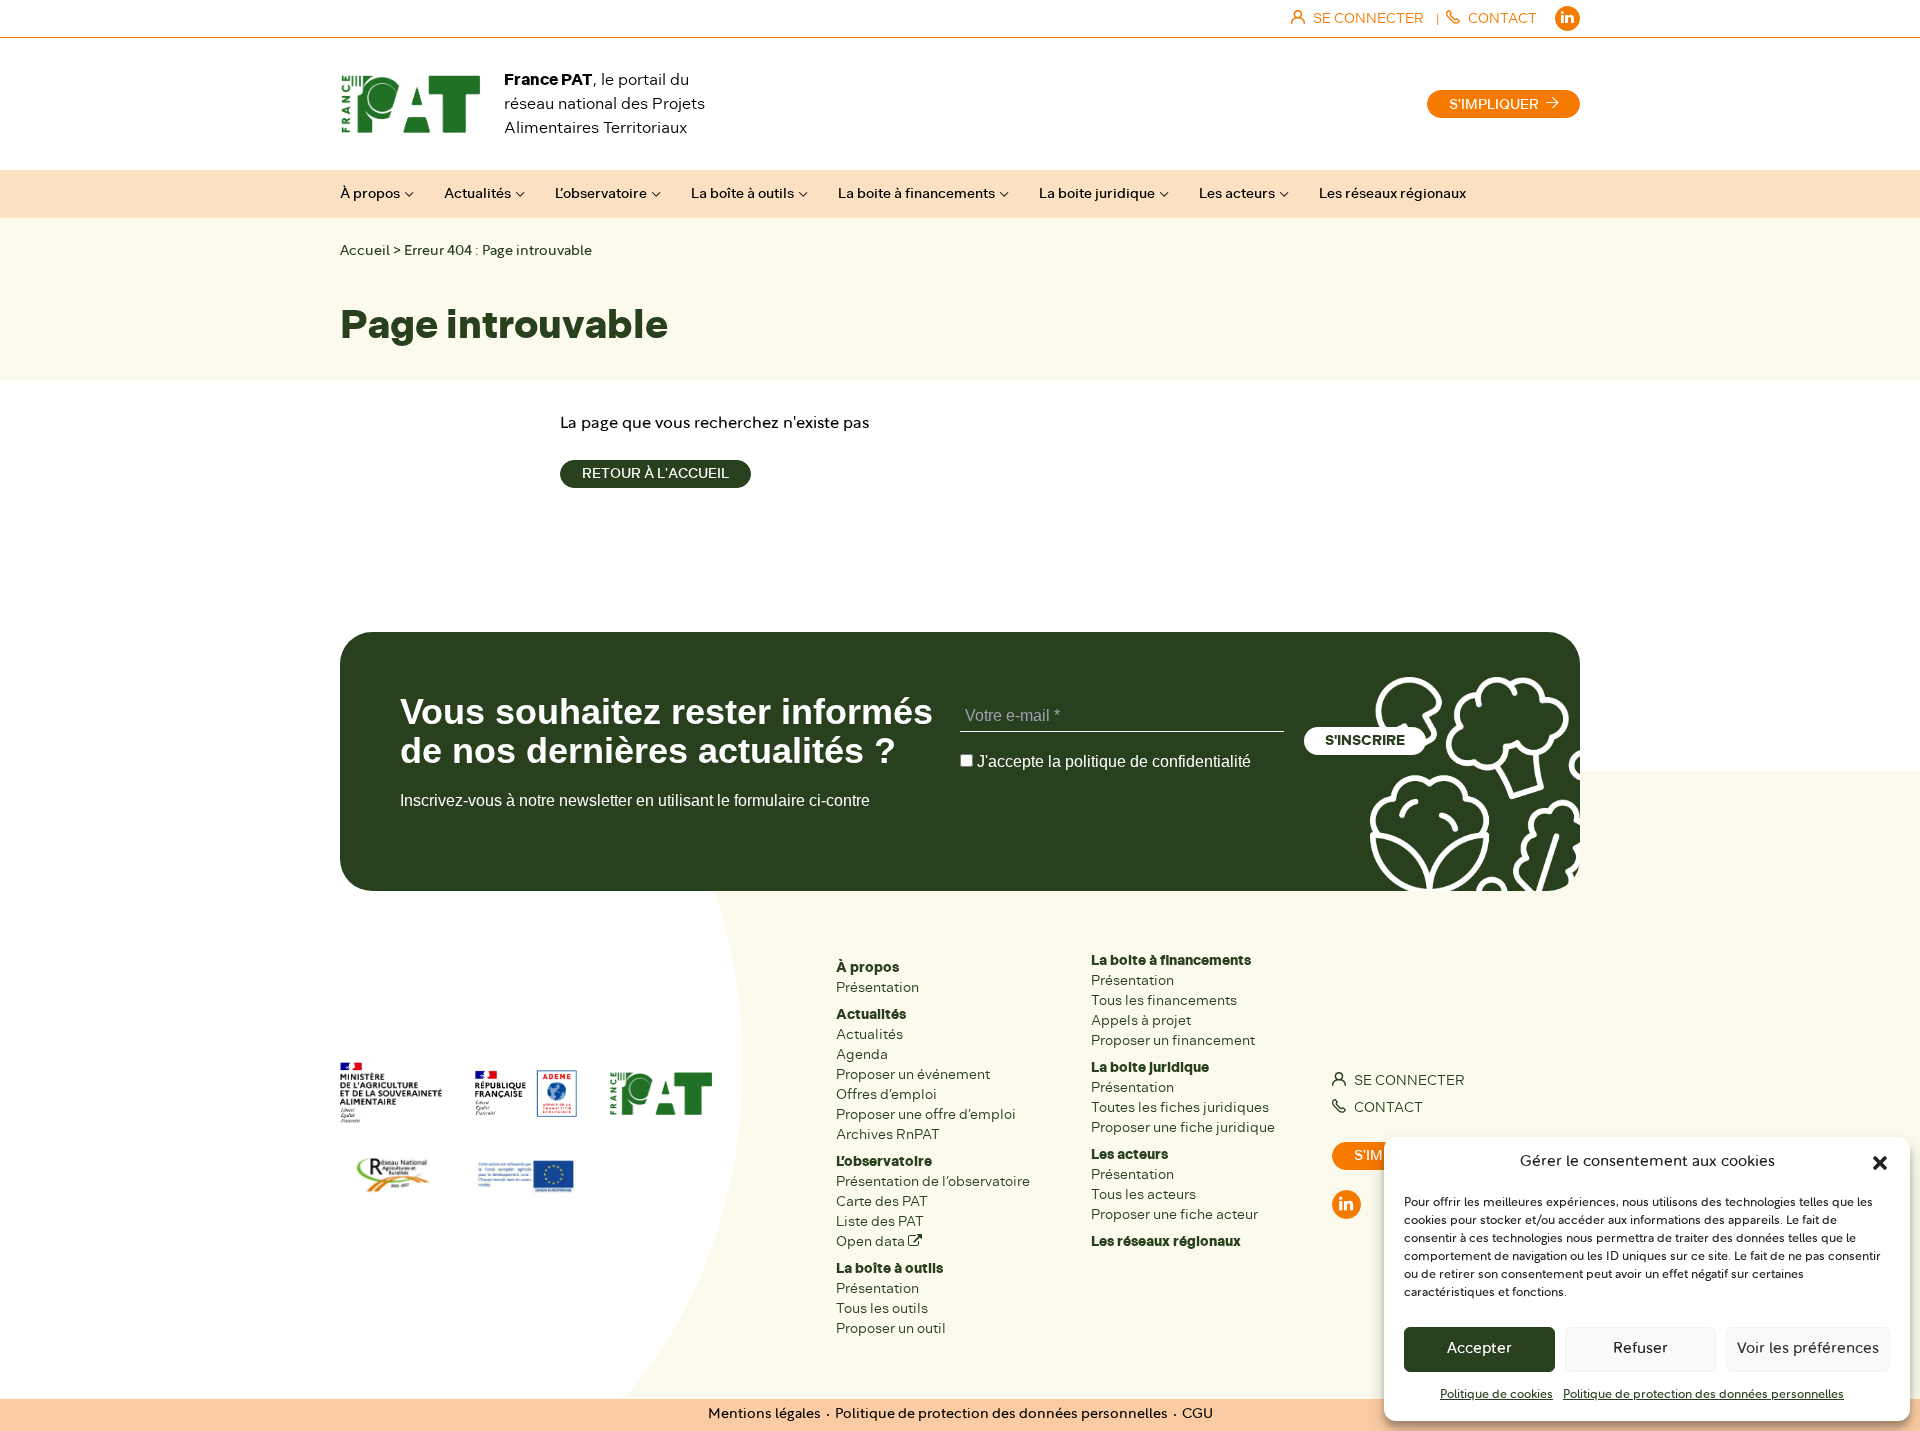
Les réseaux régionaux (1392, 193)
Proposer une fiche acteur (1174, 1214)
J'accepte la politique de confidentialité (1112, 761)
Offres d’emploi (886, 1094)
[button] (1880, 1163)
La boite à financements (916, 193)
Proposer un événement (913, 1074)
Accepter (1479, 1349)
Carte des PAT (882, 1201)
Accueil (365, 251)
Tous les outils (882, 1308)
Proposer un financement (1173, 1040)
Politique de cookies (1496, 1395)
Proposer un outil (891, 1328)
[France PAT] (410, 104)
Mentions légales (764, 1414)
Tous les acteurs (1143, 1194)
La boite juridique (1097, 193)
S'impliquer (1494, 104)
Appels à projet (1141, 1020)
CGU (1197, 1414)
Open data (872, 1241)
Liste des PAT (880, 1221)
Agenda (862, 1054)
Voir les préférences (1808, 1349)
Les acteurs (1237, 193)
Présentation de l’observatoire (933, 1181)
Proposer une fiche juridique (1183, 1127)
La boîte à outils (742, 193)
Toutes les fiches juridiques (1180, 1107)
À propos (370, 193)
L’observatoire (601, 193)
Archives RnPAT (888, 1134)
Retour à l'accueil (655, 473)
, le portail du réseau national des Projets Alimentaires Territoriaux (604, 103)
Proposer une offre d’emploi (926, 1114)
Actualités (477, 193)
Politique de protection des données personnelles (1703, 1395)
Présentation (877, 987)
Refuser (1640, 1349)
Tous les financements (1164, 1000)
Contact (1387, 1107)
